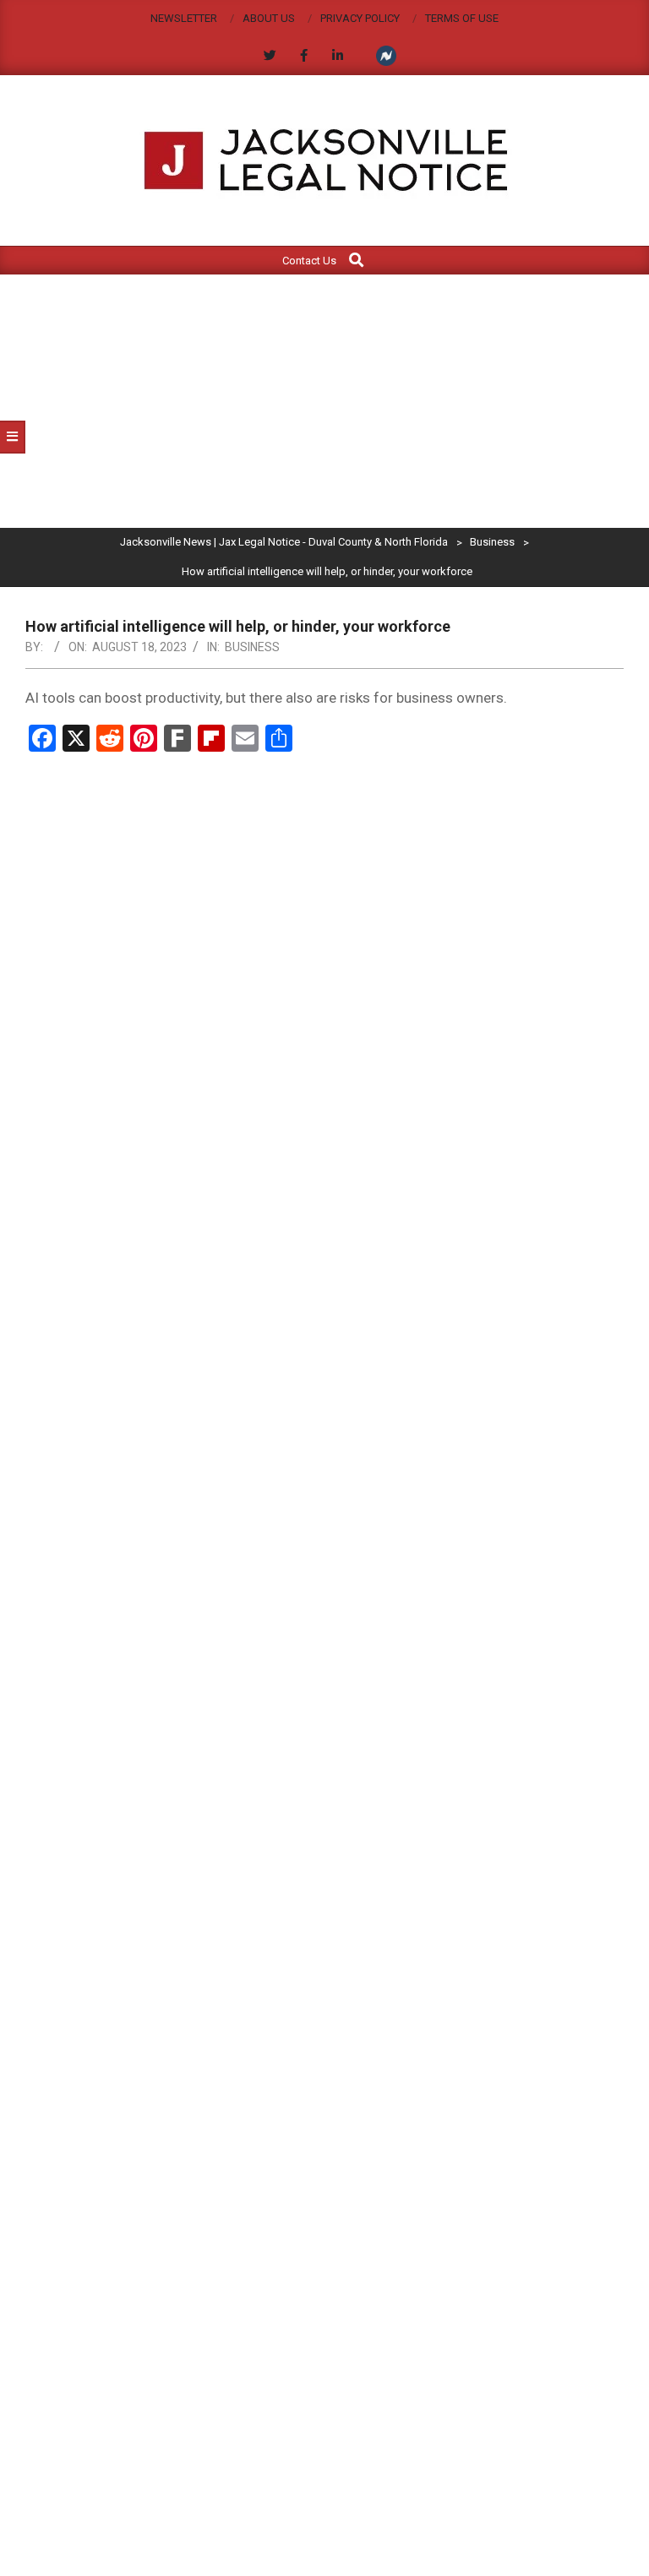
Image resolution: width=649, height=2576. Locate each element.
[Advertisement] (324, 401)
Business (252, 647)
